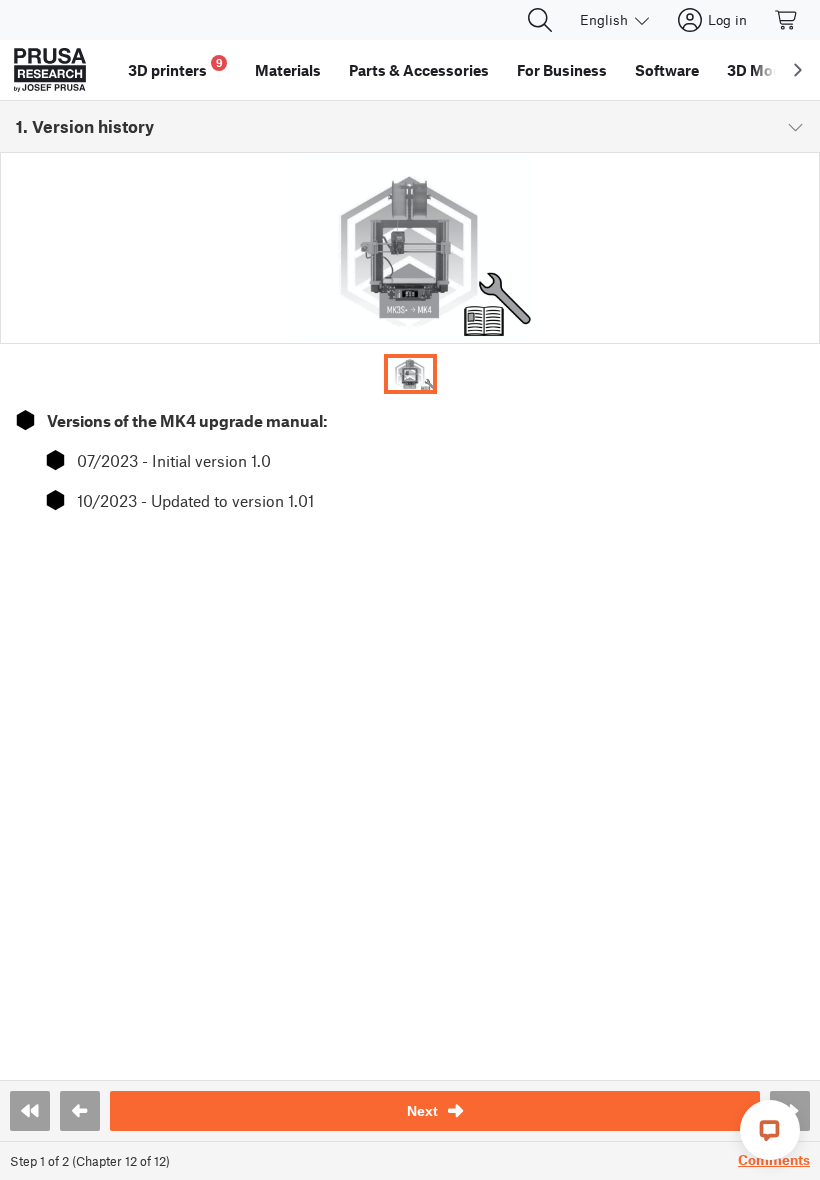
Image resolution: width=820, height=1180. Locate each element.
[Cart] (787, 20)
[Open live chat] (770, 1130)
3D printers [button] (175, 67)
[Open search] (540, 20)
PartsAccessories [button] (419, 70)
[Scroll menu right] (798, 70)
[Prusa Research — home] (50, 70)
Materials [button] (288, 70)
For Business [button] (562, 70)
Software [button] (667, 70)
